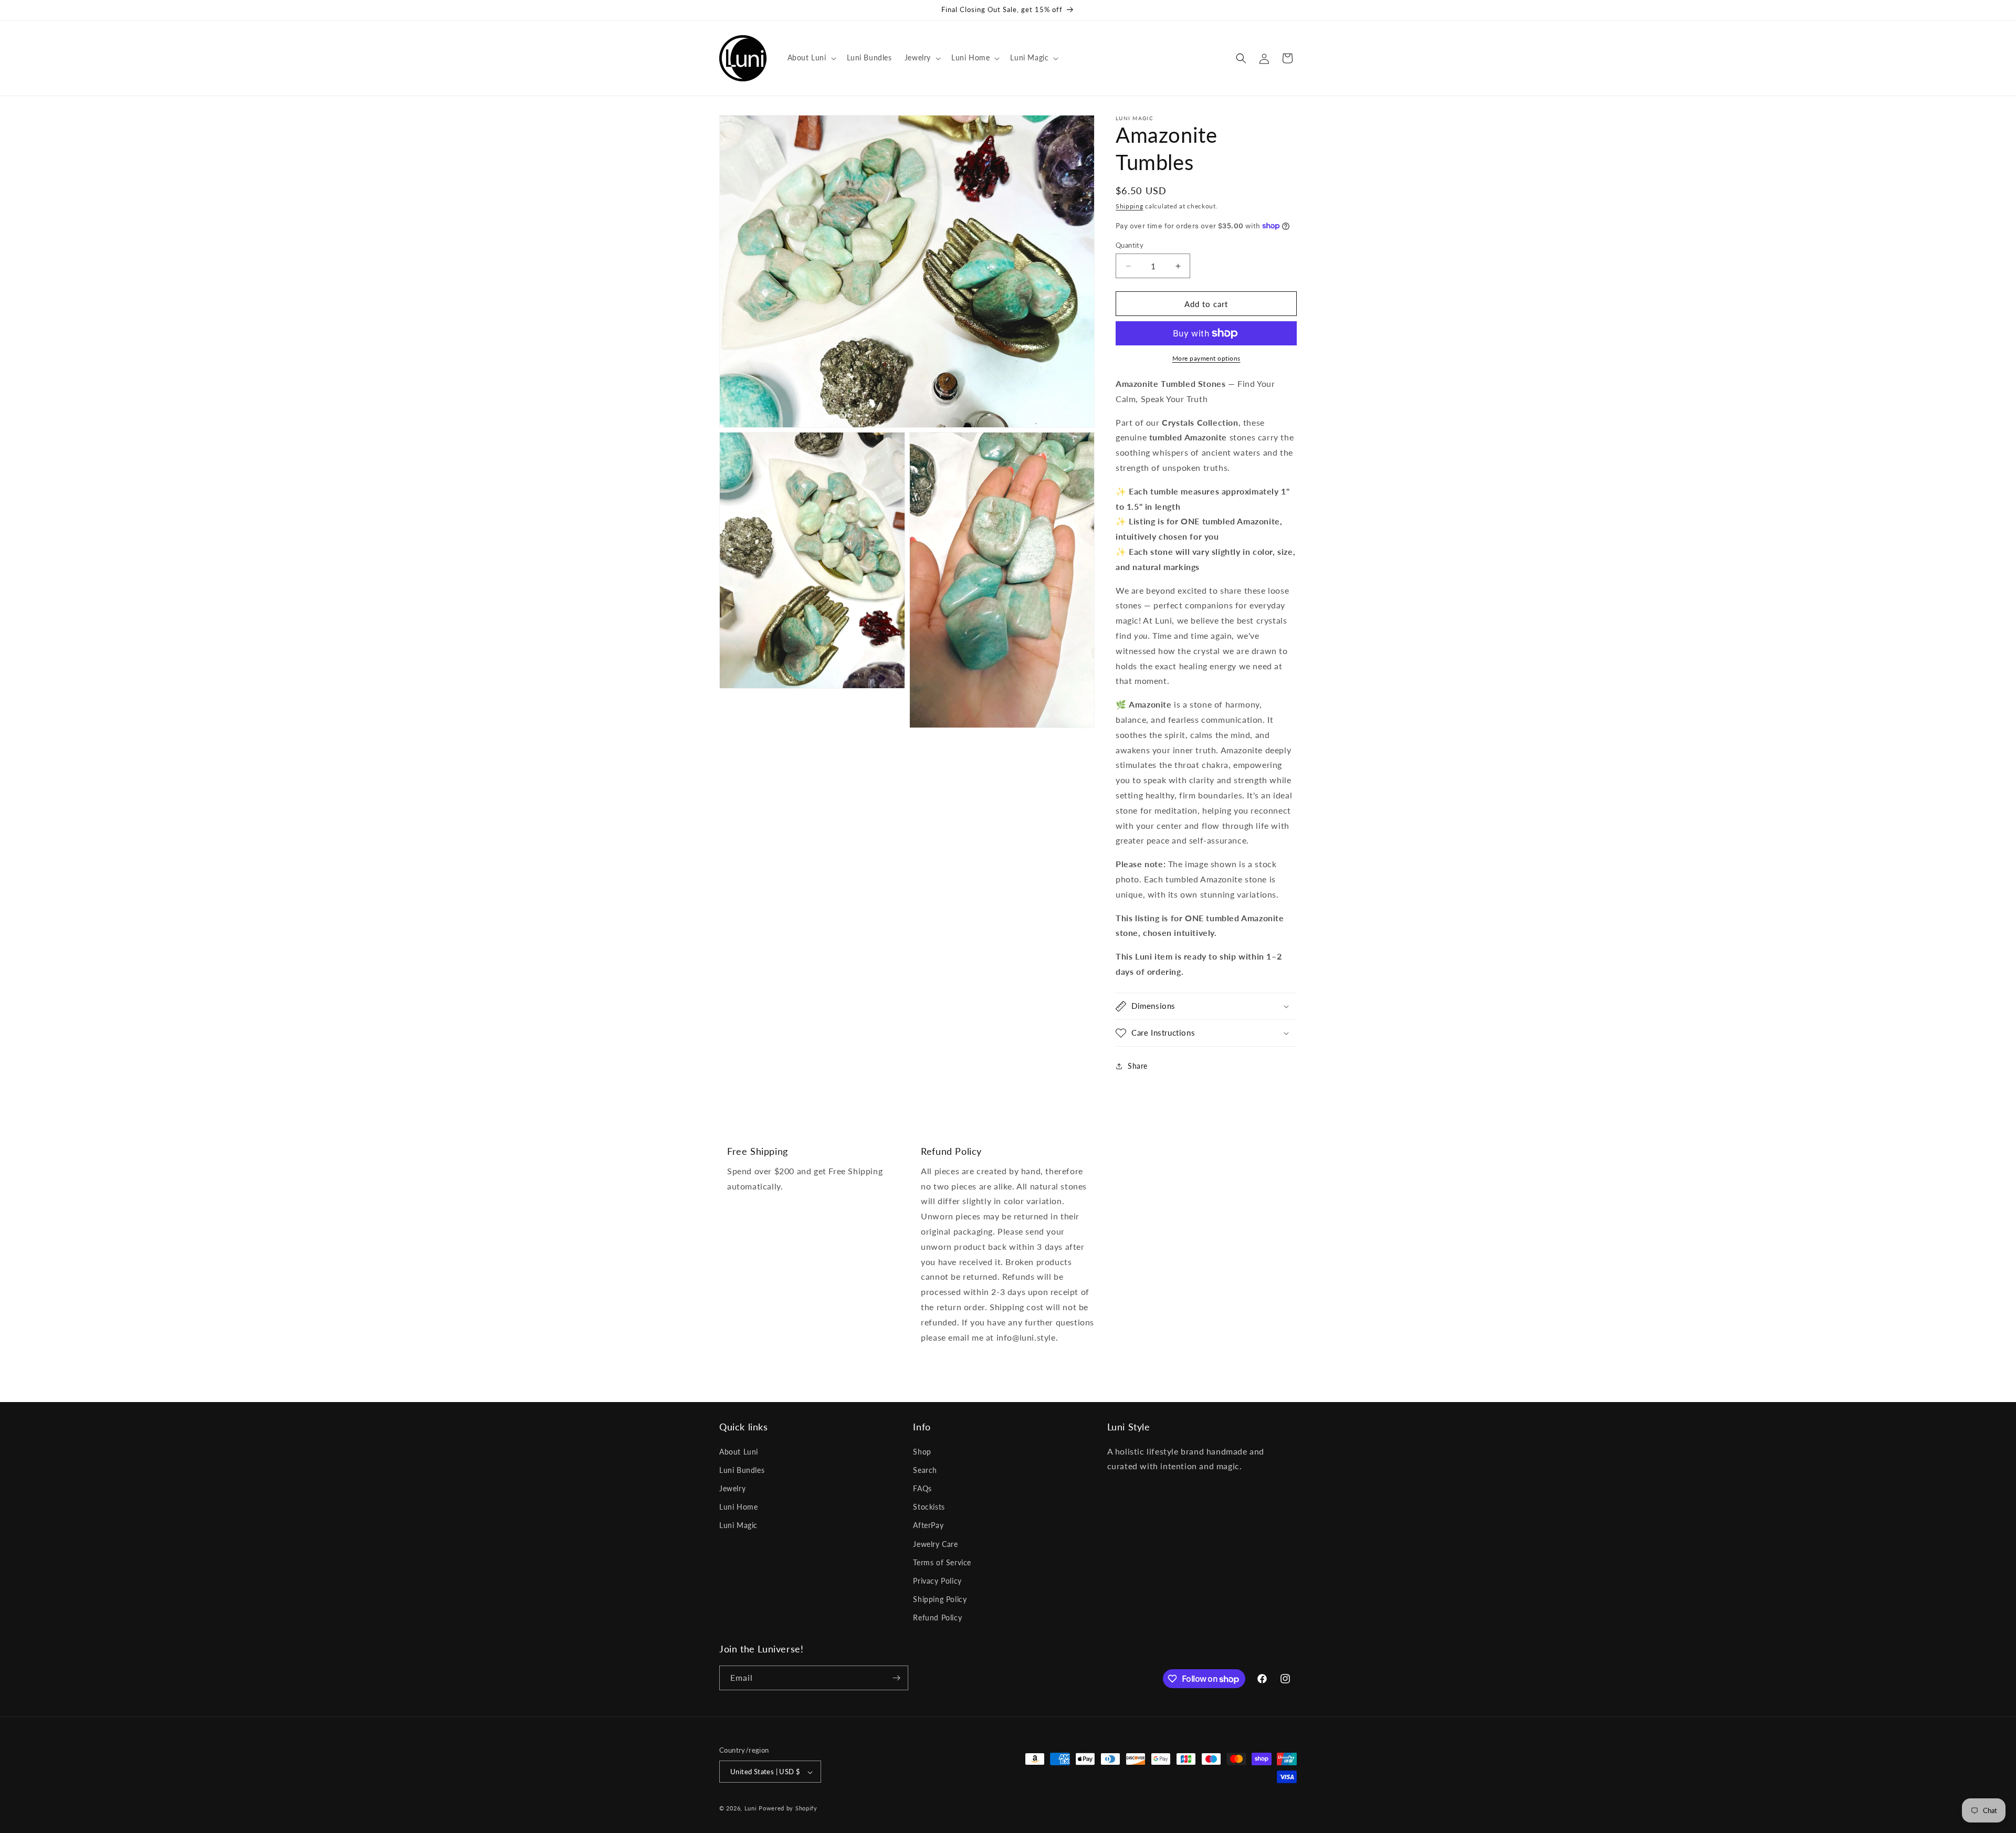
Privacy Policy (937, 1581)
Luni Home (738, 1507)
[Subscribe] (896, 1678)
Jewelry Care (935, 1544)
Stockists (929, 1507)
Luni (751, 1809)
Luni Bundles (742, 1470)
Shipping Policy (940, 1599)
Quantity (1130, 245)
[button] (811, 58)
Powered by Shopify (788, 1809)
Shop (922, 1452)
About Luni (739, 1452)
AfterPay (928, 1526)
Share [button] (1138, 1066)
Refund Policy (937, 1618)
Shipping (1130, 206)
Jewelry (732, 1488)
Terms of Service (942, 1562)
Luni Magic (738, 1526)
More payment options (1206, 358)
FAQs (922, 1488)
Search (925, 1470)
